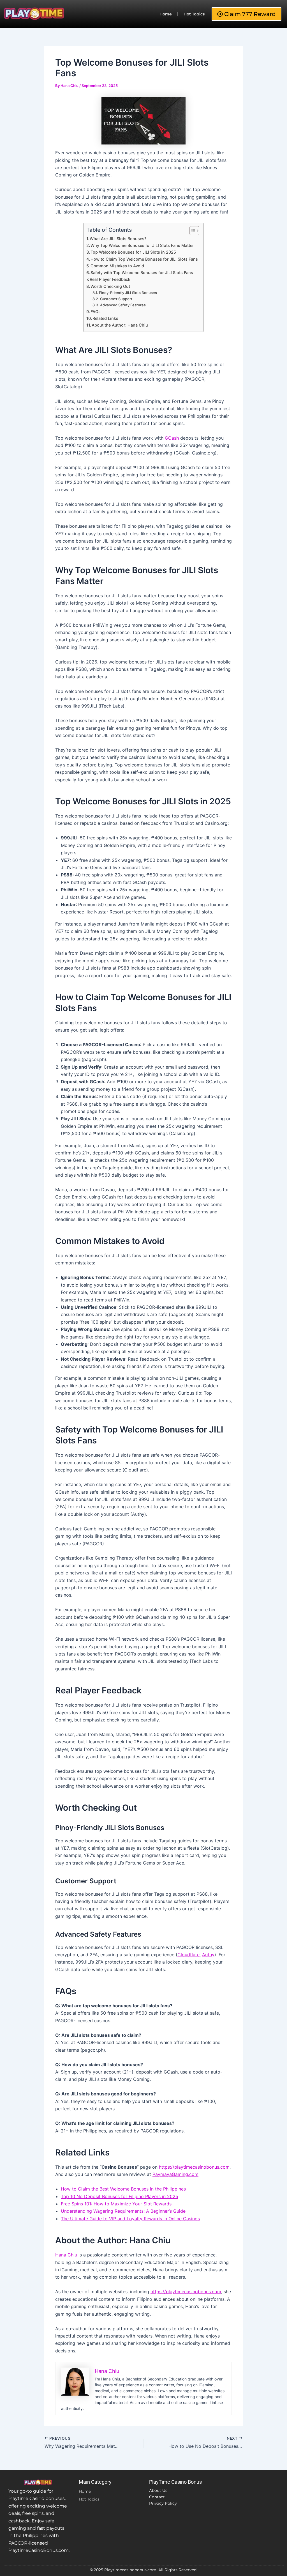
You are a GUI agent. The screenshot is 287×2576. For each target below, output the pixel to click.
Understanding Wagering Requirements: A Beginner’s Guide (123, 2211)
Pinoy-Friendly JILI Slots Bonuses (128, 293)
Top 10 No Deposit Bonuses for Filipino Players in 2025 (120, 2196)
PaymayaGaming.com (175, 2174)
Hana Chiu (66, 2255)
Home (166, 14)
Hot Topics (194, 14)
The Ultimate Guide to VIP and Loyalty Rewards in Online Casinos (130, 2219)
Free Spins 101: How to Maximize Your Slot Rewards (116, 2204)
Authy (208, 1955)
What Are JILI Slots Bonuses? (118, 239)
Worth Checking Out (110, 286)
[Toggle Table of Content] (192, 231)
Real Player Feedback (110, 279)
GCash (172, 438)
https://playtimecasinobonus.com (194, 2167)
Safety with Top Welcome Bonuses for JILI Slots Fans (142, 273)
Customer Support (116, 299)
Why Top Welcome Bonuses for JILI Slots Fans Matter (142, 245)
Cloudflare (188, 1955)
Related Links (105, 318)
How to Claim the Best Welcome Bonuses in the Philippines (123, 2189)
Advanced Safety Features (123, 305)
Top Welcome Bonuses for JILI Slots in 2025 (133, 252)
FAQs (96, 312)
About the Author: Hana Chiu (120, 325)
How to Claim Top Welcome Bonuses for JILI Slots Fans (144, 259)
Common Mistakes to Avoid (117, 266)
